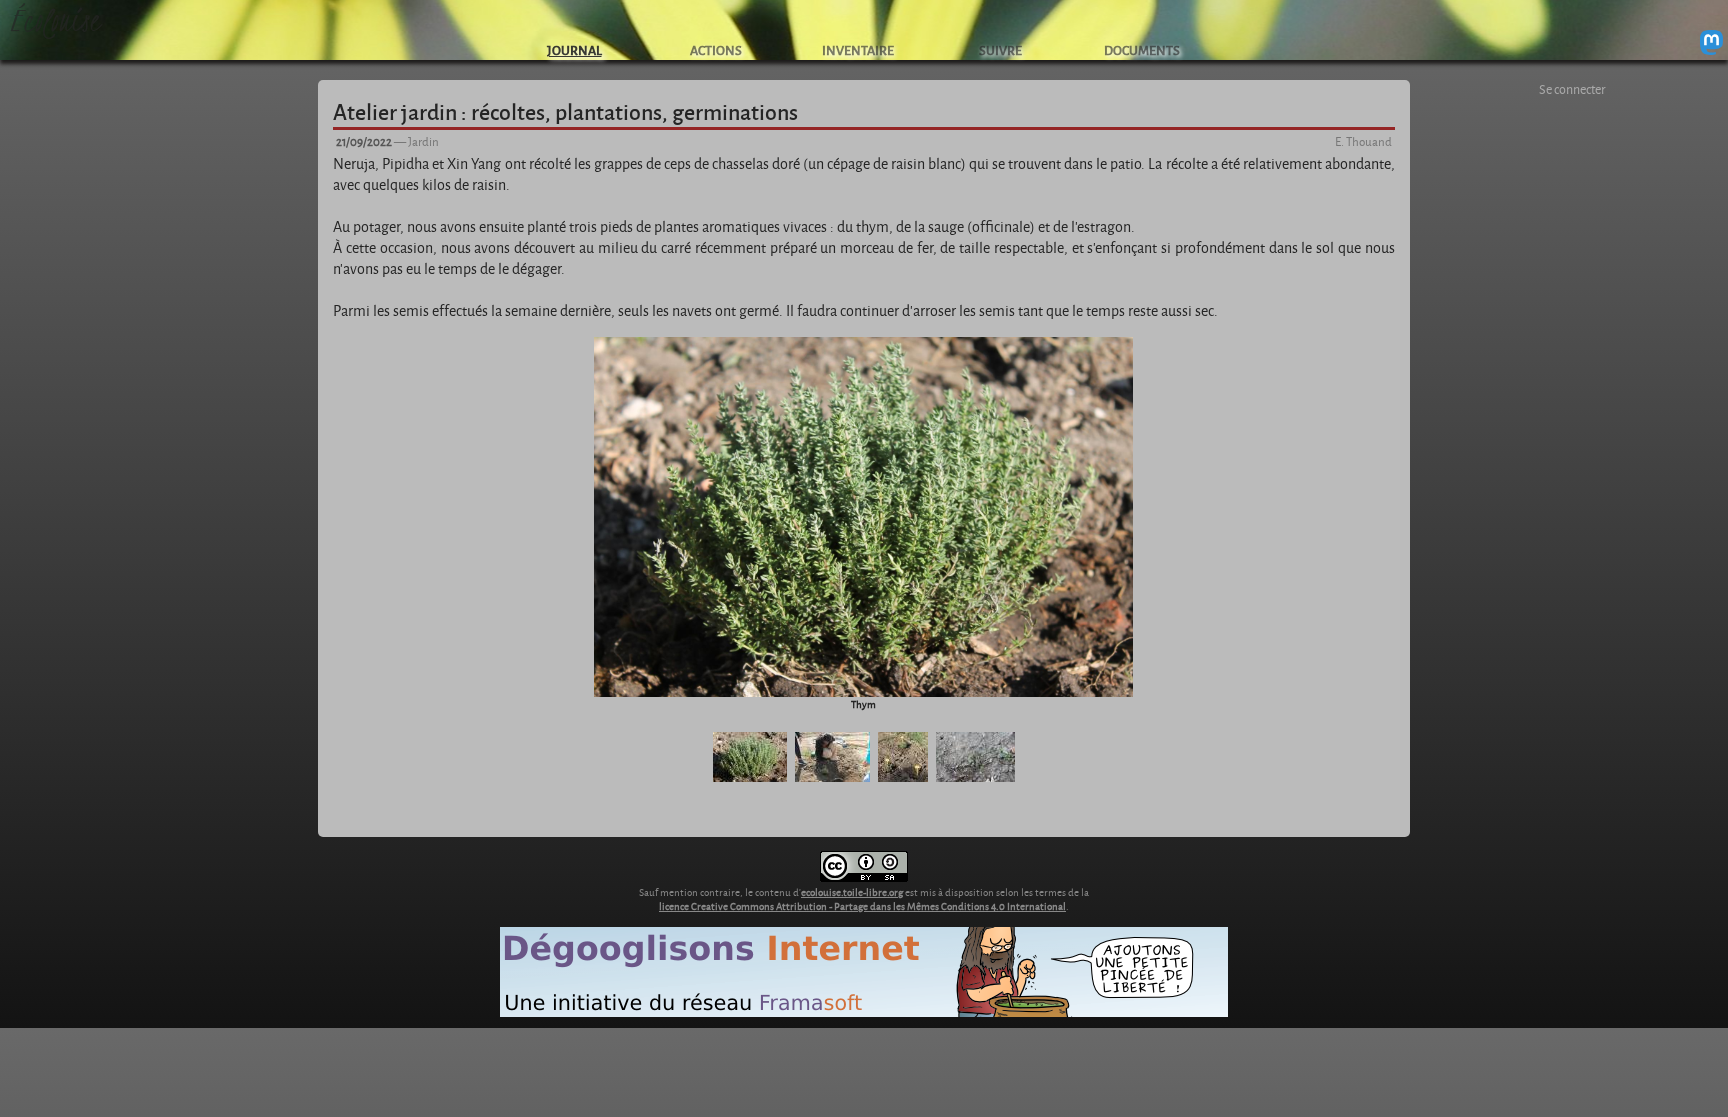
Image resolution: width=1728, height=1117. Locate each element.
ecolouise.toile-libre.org (852, 892)
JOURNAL (574, 49)
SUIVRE (1000, 49)
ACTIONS (716, 49)
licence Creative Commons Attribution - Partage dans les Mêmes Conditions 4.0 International (862, 906)
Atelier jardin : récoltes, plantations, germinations (565, 111)
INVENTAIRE (858, 49)
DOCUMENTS (1142, 49)
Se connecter (1572, 89)
